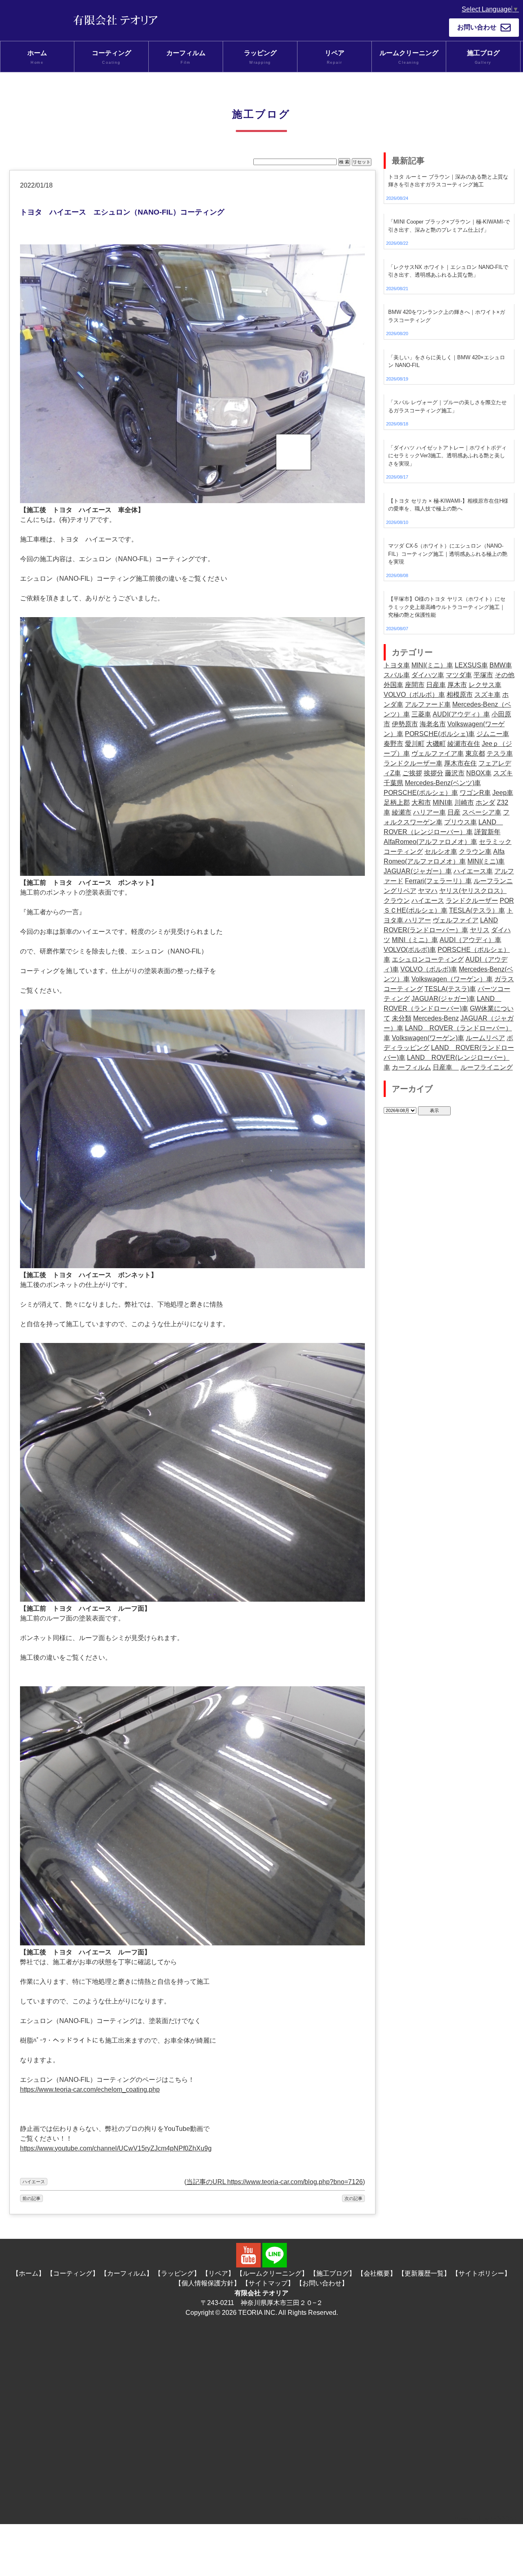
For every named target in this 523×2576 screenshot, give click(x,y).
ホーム (37, 57)
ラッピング (260, 57)
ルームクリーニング (409, 57)
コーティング (112, 57)
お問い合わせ (477, 27)
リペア (335, 57)
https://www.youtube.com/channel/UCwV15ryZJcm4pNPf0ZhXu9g (116, 2148)
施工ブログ (483, 57)
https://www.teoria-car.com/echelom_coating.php (90, 2089)
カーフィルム (186, 57)
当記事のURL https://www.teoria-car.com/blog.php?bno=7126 (275, 2182)
